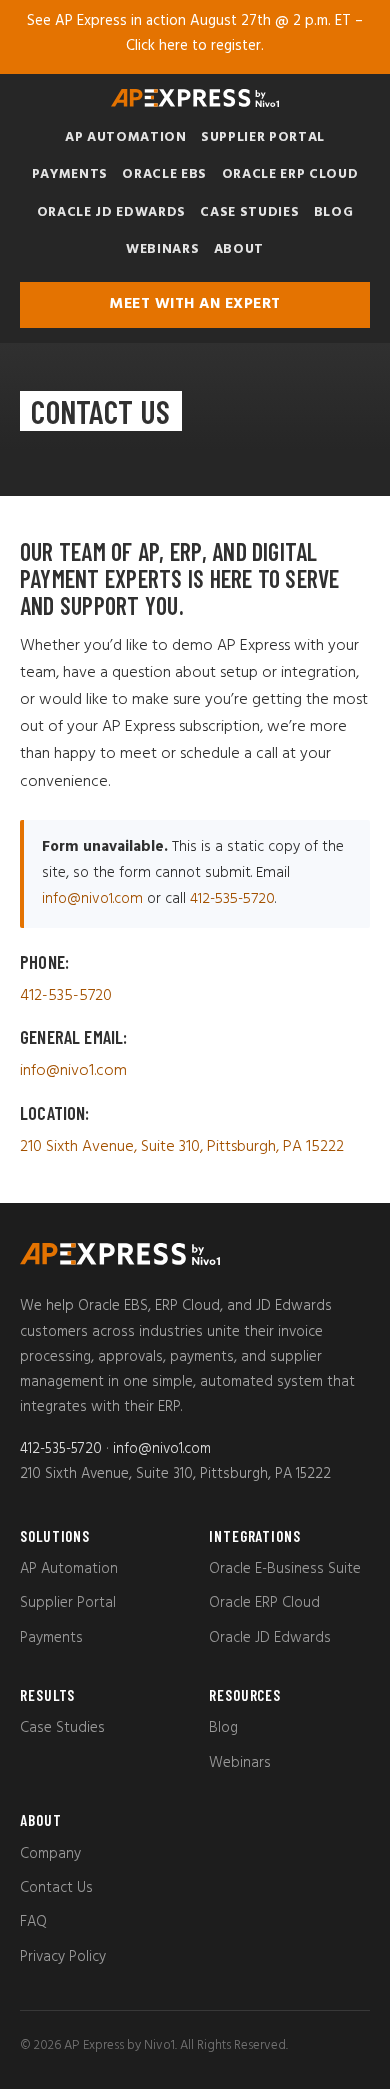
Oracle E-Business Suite (285, 1569)
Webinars (162, 249)
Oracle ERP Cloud (290, 174)
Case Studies (249, 212)
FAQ (33, 1922)
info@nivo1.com (92, 899)
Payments (70, 174)
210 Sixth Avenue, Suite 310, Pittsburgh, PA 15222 (182, 1147)
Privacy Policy (63, 1957)
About (239, 249)
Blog (334, 212)
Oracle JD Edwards (111, 212)
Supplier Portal (263, 137)
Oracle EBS (164, 174)
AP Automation (126, 137)
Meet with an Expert (195, 304)
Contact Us (56, 1888)
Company (50, 1854)
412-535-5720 (232, 899)
